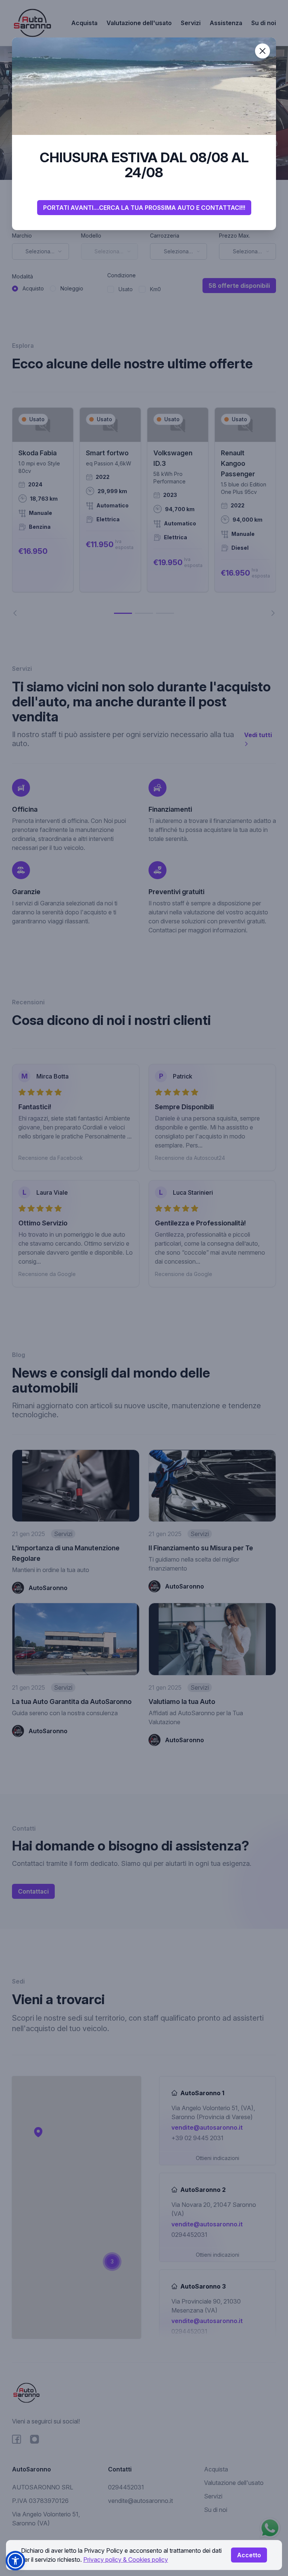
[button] (15, 2561)
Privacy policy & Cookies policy (126, 2560)
